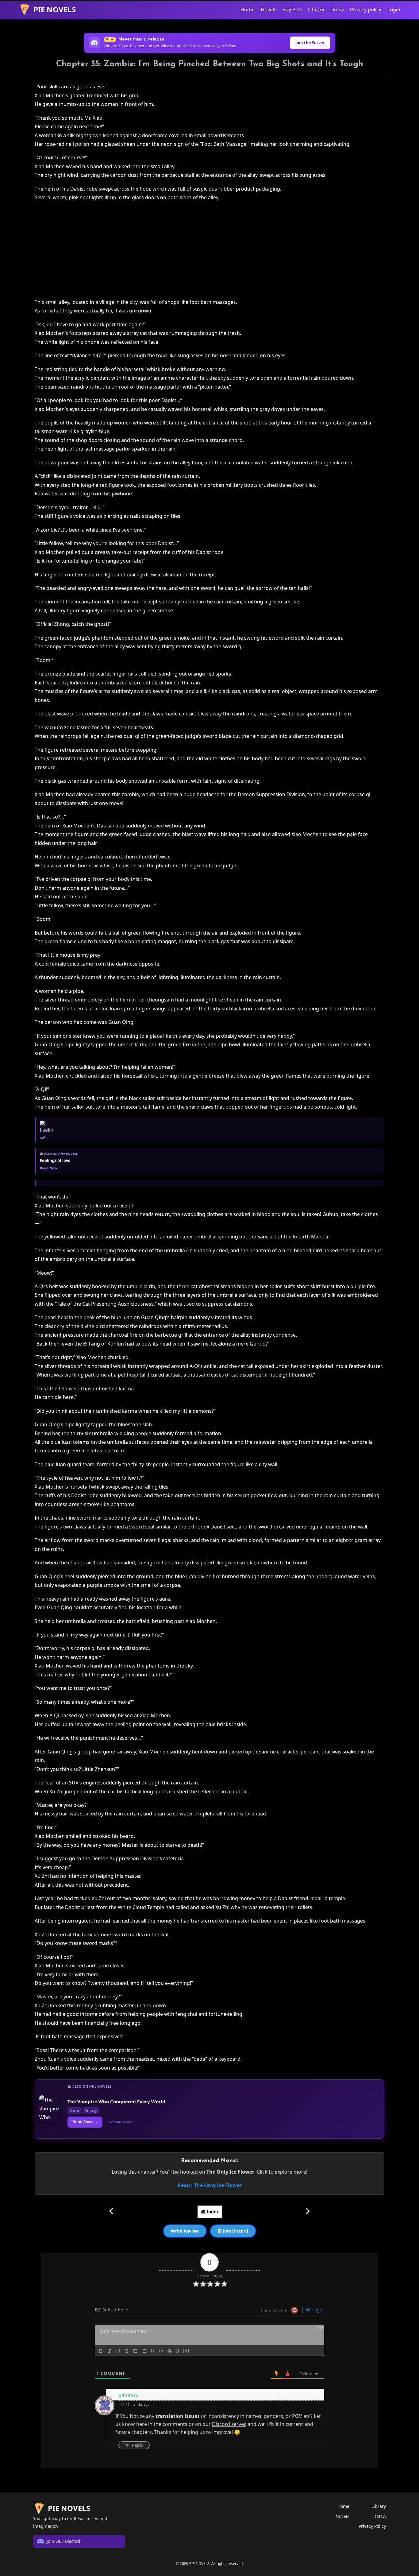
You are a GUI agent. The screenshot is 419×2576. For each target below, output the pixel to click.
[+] (186, 2351)
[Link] (170, 2351)
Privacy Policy (372, 2526)
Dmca (337, 10)
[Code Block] (161, 2351)
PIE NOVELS (55, 9)
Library (316, 10)
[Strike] (127, 2351)
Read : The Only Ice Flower (210, 2185)
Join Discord (235, 2231)
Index (212, 2212)
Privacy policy (366, 10)
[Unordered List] (144, 2351)
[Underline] (118, 2351)
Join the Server (310, 43)
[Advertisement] (210, 250)
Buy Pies (292, 10)
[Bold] (101, 2351)
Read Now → (85, 2122)
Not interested (121, 2122)
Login (394, 10)
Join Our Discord (63, 2541)
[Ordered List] (135, 2351)
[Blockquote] (152, 2351)
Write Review (185, 2231)
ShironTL (129, 2395)
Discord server (229, 2424)
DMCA (380, 2516)
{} (178, 2351)
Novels (269, 10)
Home (248, 10)
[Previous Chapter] (111, 2211)
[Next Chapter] (308, 2211)
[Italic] (110, 2351)
